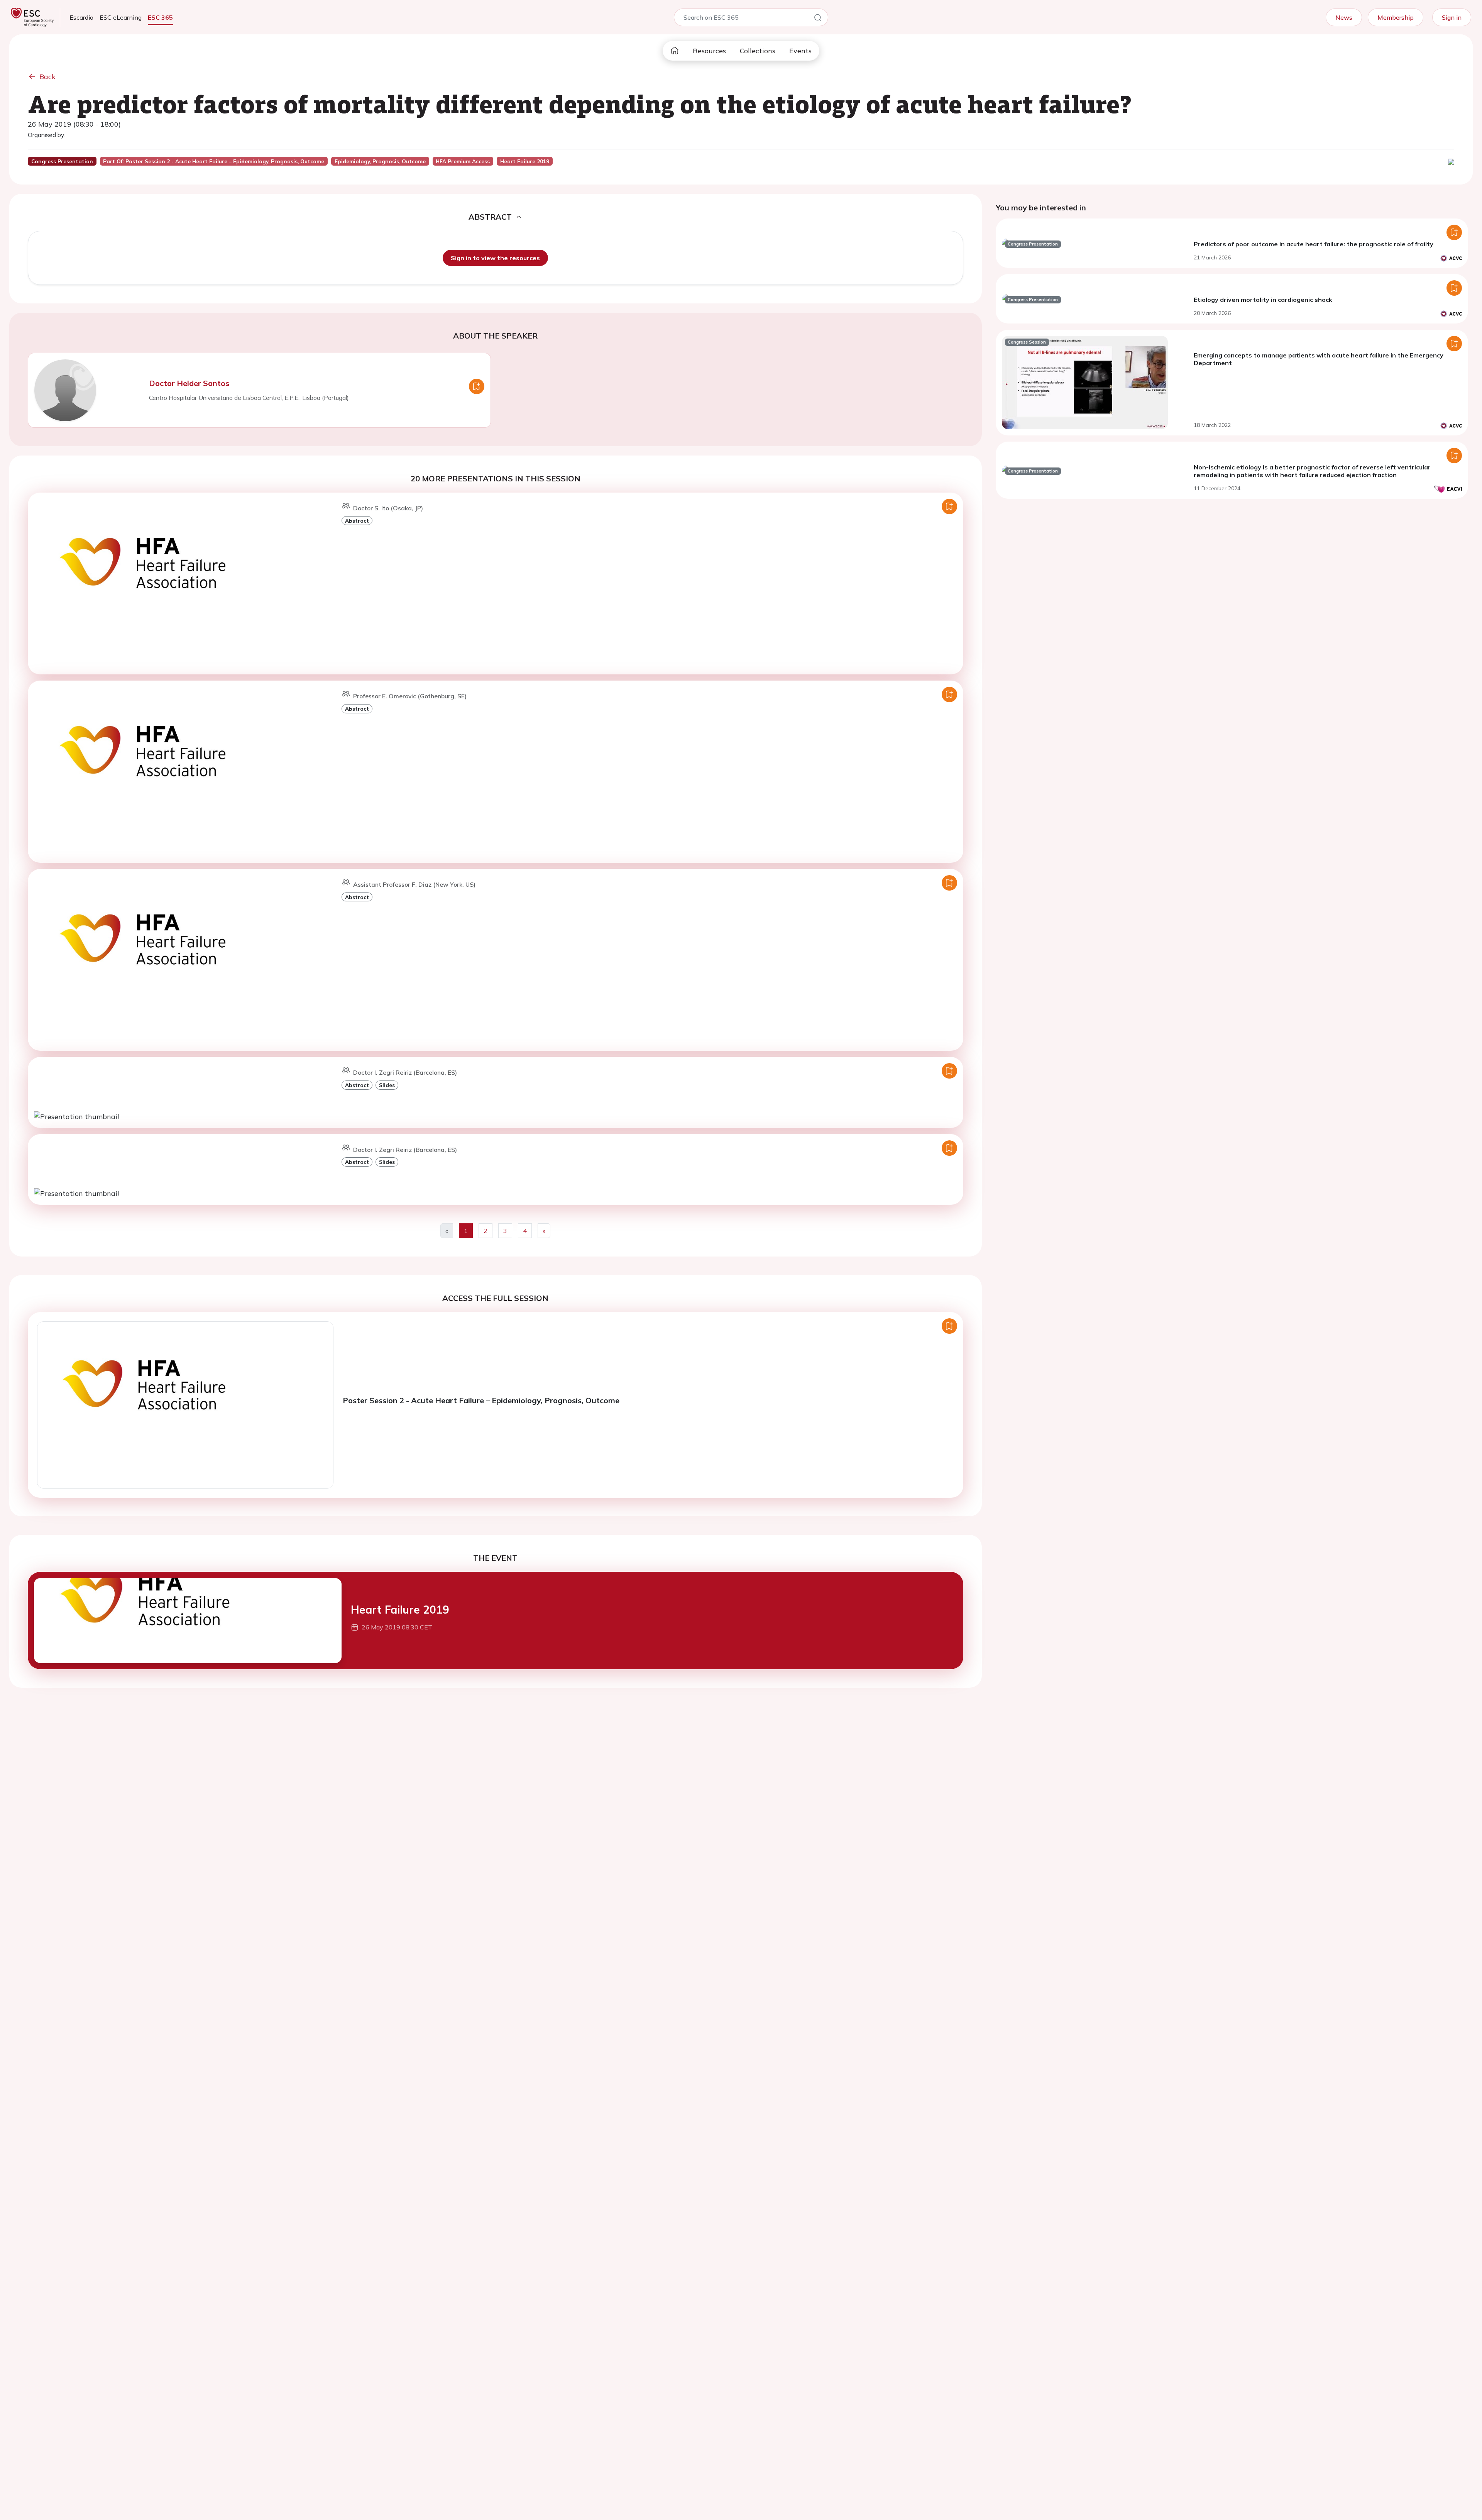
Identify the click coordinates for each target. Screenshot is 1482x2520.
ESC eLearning (121, 17)
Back (47, 77)
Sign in (1452, 17)
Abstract (357, 521)
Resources (709, 51)
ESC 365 (160, 17)
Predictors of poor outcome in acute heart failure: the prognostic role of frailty (1314, 244)
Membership (1396, 17)
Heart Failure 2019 (400, 1610)
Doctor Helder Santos (189, 383)
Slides (387, 1085)
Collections (758, 51)
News (1344, 17)
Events (800, 51)
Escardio (81, 17)
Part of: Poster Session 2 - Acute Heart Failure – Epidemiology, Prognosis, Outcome (214, 161)
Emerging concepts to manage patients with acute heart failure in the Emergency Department (1319, 359)
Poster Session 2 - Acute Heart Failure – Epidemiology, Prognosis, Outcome (481, 1400)
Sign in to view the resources (495, 258)
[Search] (818, 19)
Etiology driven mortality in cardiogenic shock (1263, 300)
